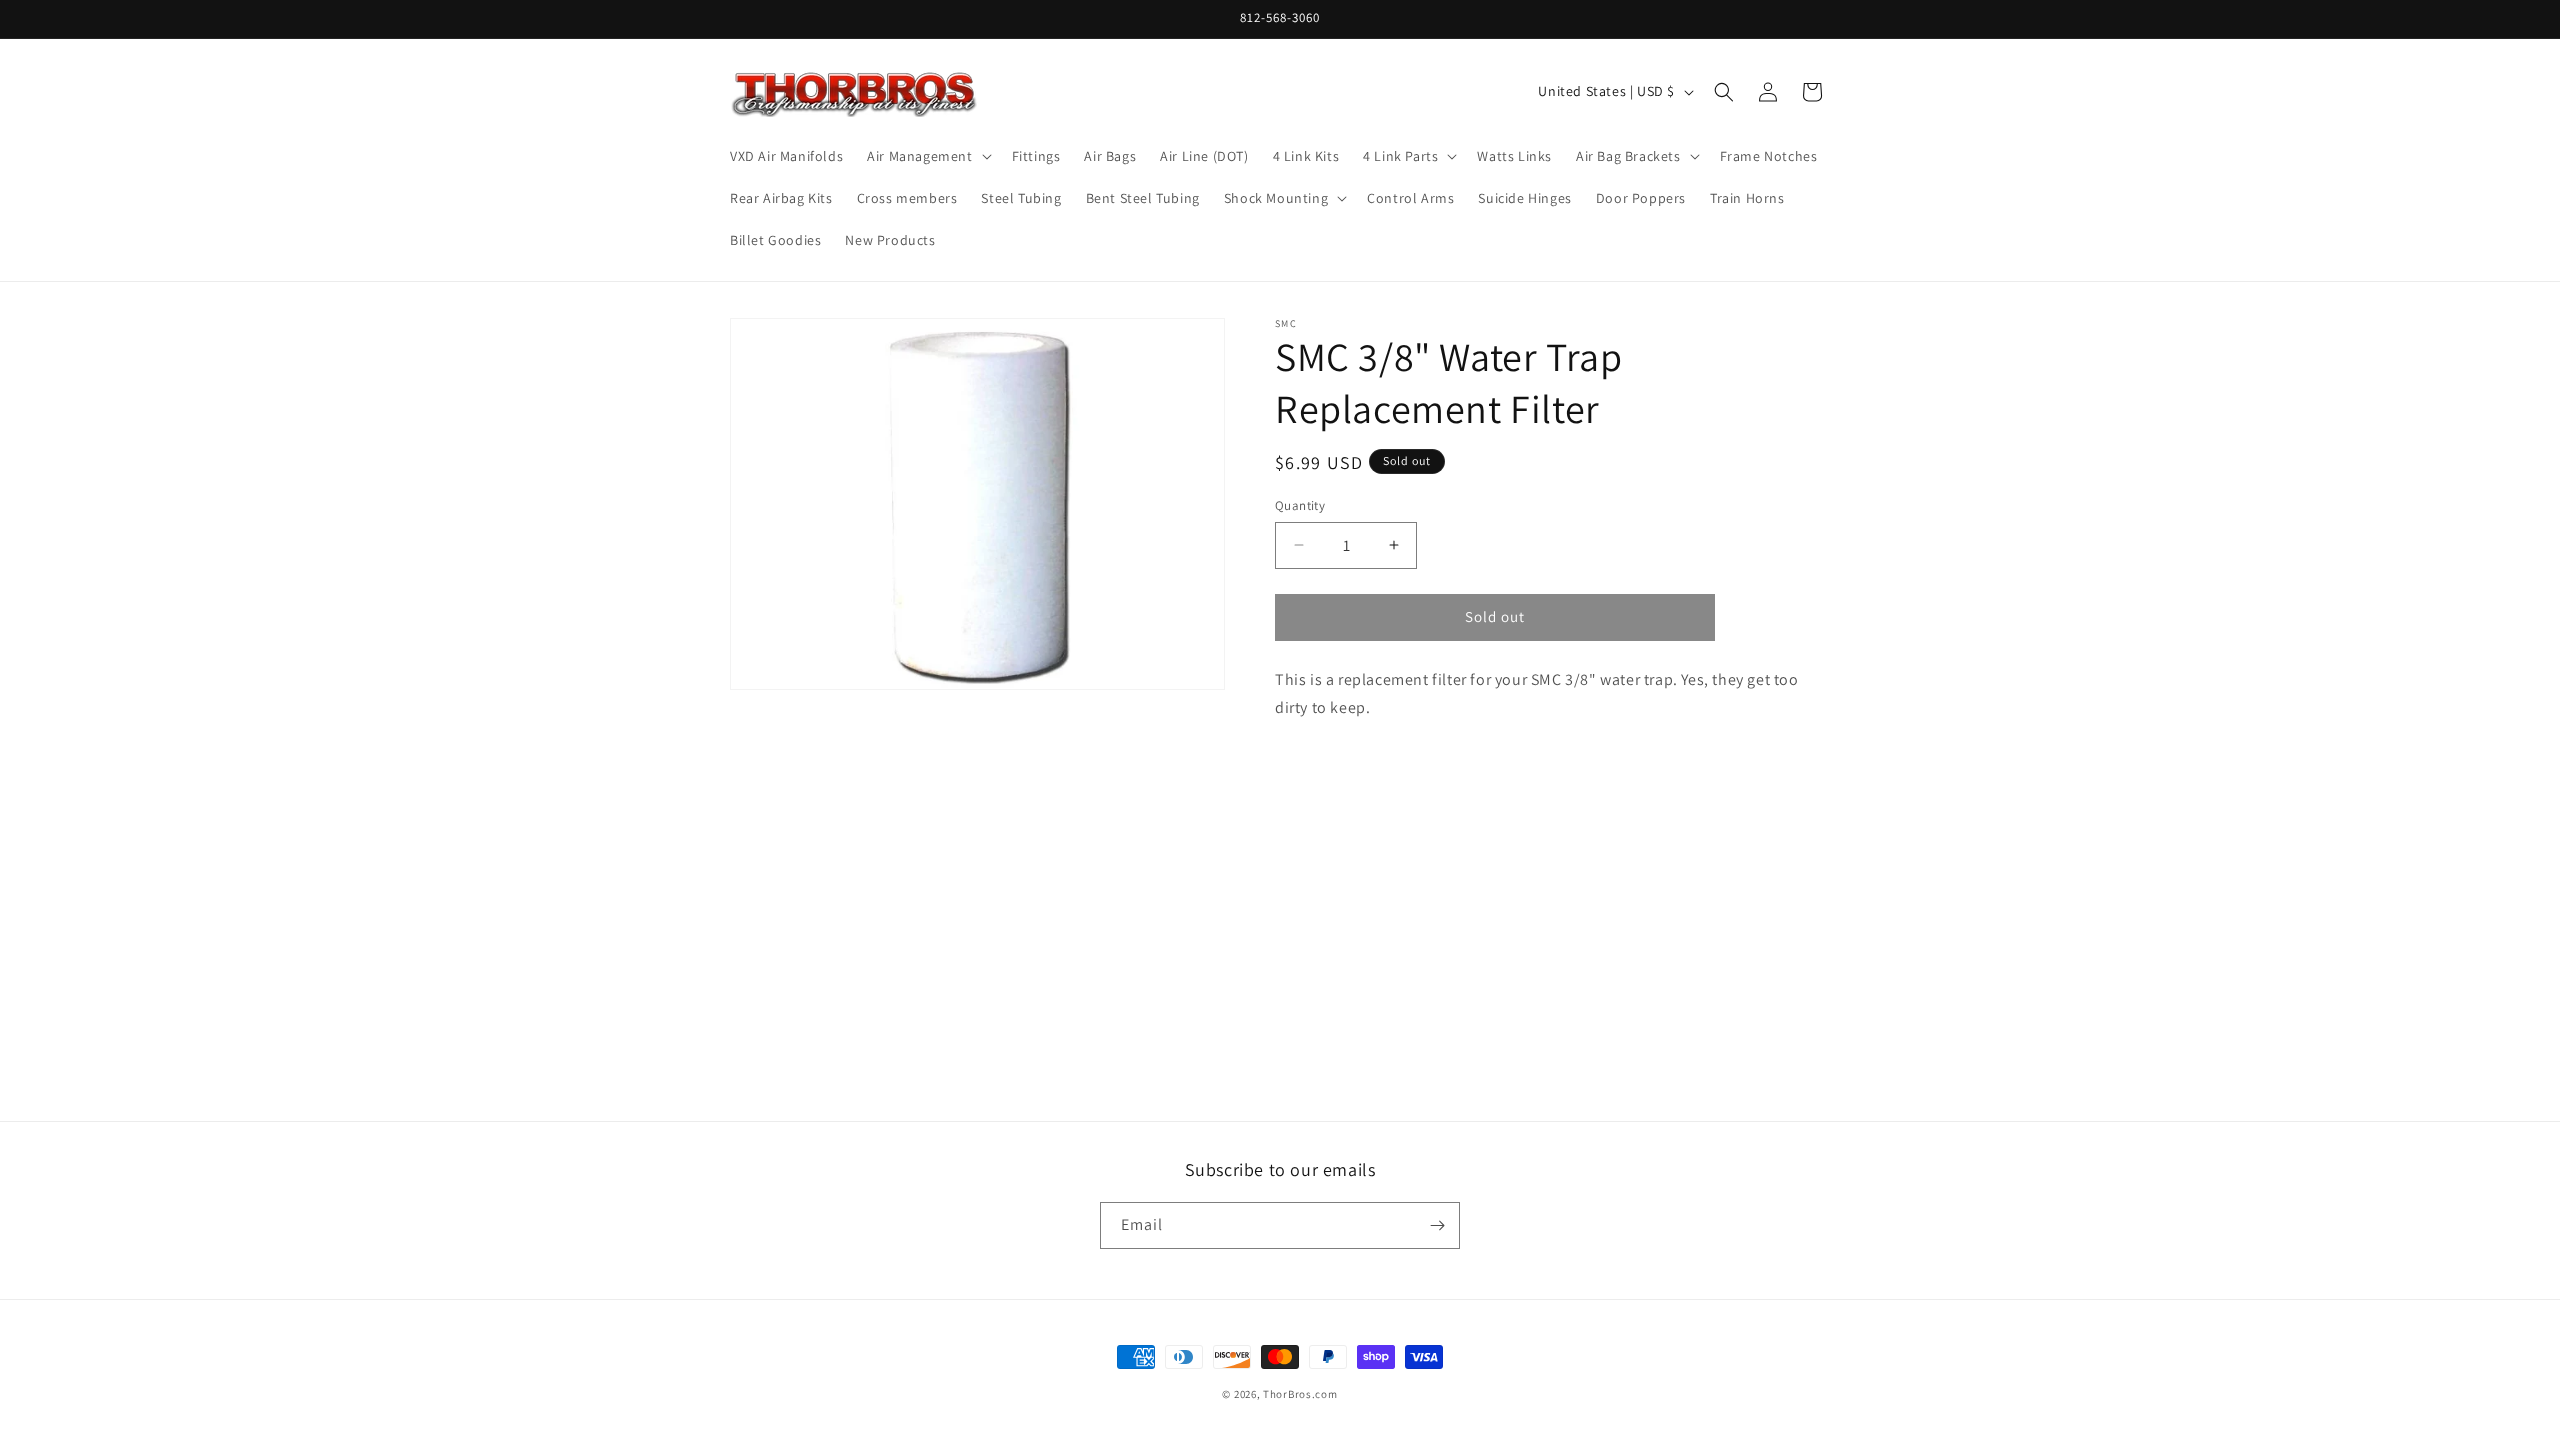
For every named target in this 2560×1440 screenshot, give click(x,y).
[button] (927, 156)
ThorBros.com (1300, 1394)
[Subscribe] (1437, 1225)
